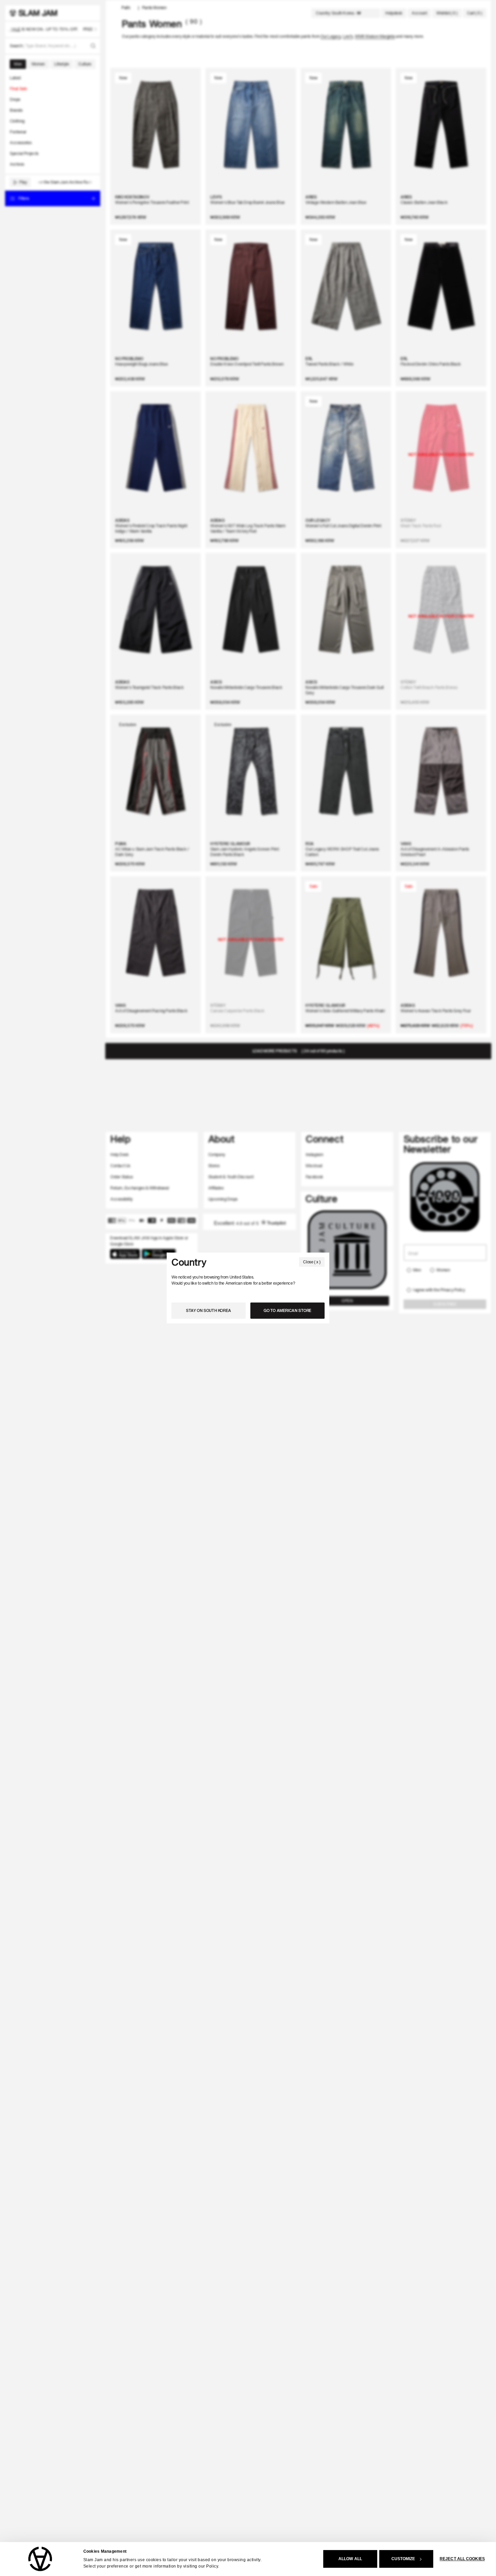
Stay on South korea (209, 1310)
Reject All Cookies (462, 2559)
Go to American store (287, 1310)
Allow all (350, 2559)
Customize (403, 2559)
